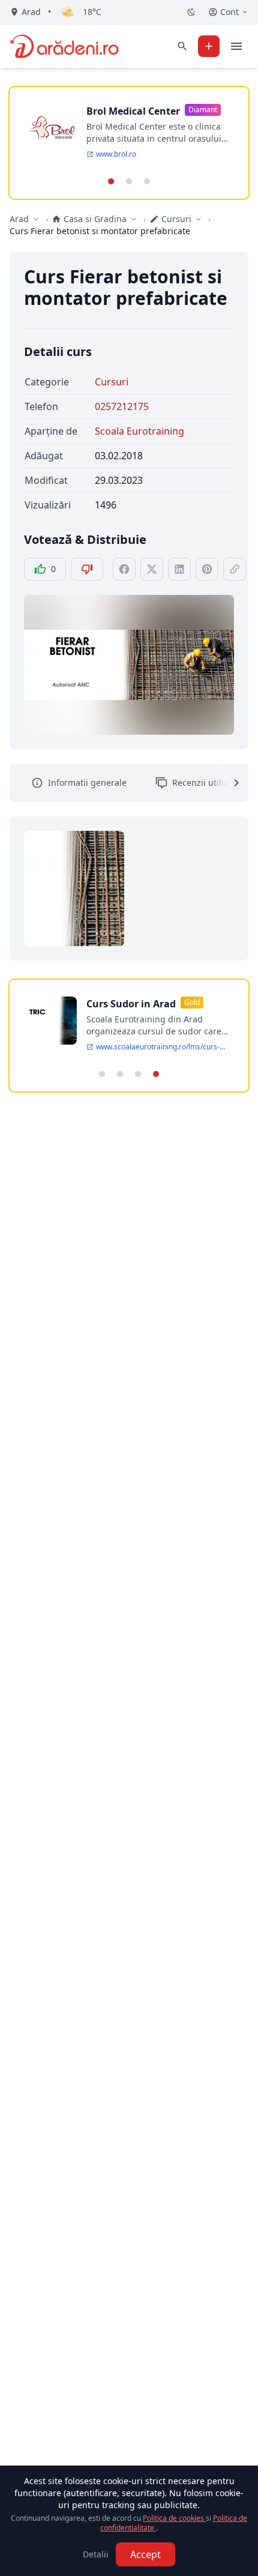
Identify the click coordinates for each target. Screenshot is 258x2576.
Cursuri (112, 382)
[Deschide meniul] (236, 46)
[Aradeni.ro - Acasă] (64, 46)
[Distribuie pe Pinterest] (207, 569)
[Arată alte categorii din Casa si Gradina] (134, 219)
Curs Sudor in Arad (131, 1004)
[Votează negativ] (87, 569)
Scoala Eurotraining (139, 431)
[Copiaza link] (235, 569)
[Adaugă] (209, 46)
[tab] (111, 181)
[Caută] (182, 46)
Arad (19, 219)
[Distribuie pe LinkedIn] (179, 569)
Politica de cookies (174, 2518)
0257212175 (122, 406)
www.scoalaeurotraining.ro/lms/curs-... (160, 1047)
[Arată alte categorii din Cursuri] (199, 219)
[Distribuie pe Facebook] (124, 569)
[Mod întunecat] (191, 12)
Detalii (96, 2554)
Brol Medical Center (133, 111)
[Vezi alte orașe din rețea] (36, 219)
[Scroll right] (229, 783)
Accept (145, 2554)
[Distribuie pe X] (152, 569)
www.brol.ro (116, 154)
